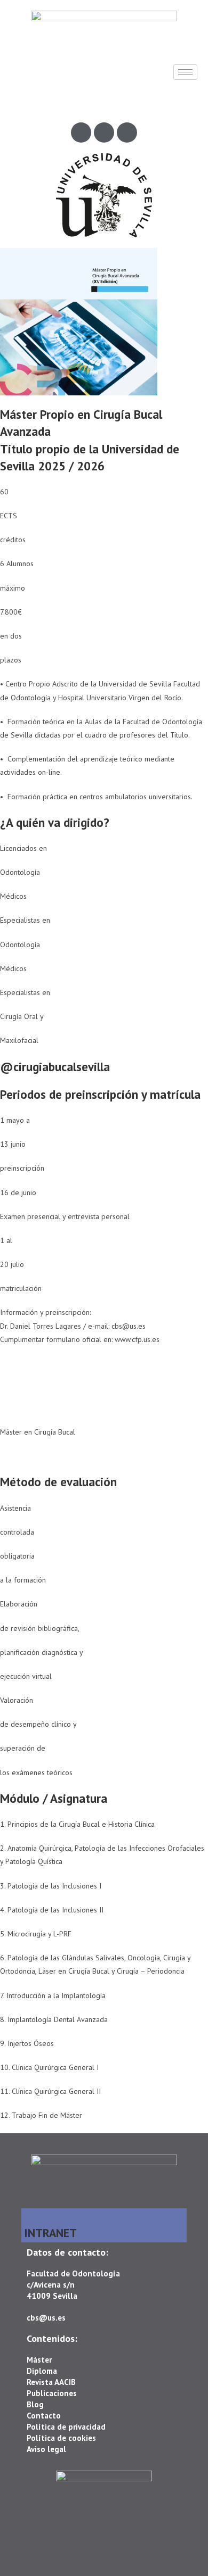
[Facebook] (81, 132)
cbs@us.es (46, 2318)
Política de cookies (61, 2438)
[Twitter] (104, 132)
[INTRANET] (29, 2216)
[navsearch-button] (16, 101)
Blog (35, 2404)
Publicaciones (52, 2393)
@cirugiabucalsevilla (55, 1067)
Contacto (44, 2416)
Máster (39, 2360)
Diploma (42, 2371)
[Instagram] (127, 132)
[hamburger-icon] (185, 72)
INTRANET (50, 2233)
